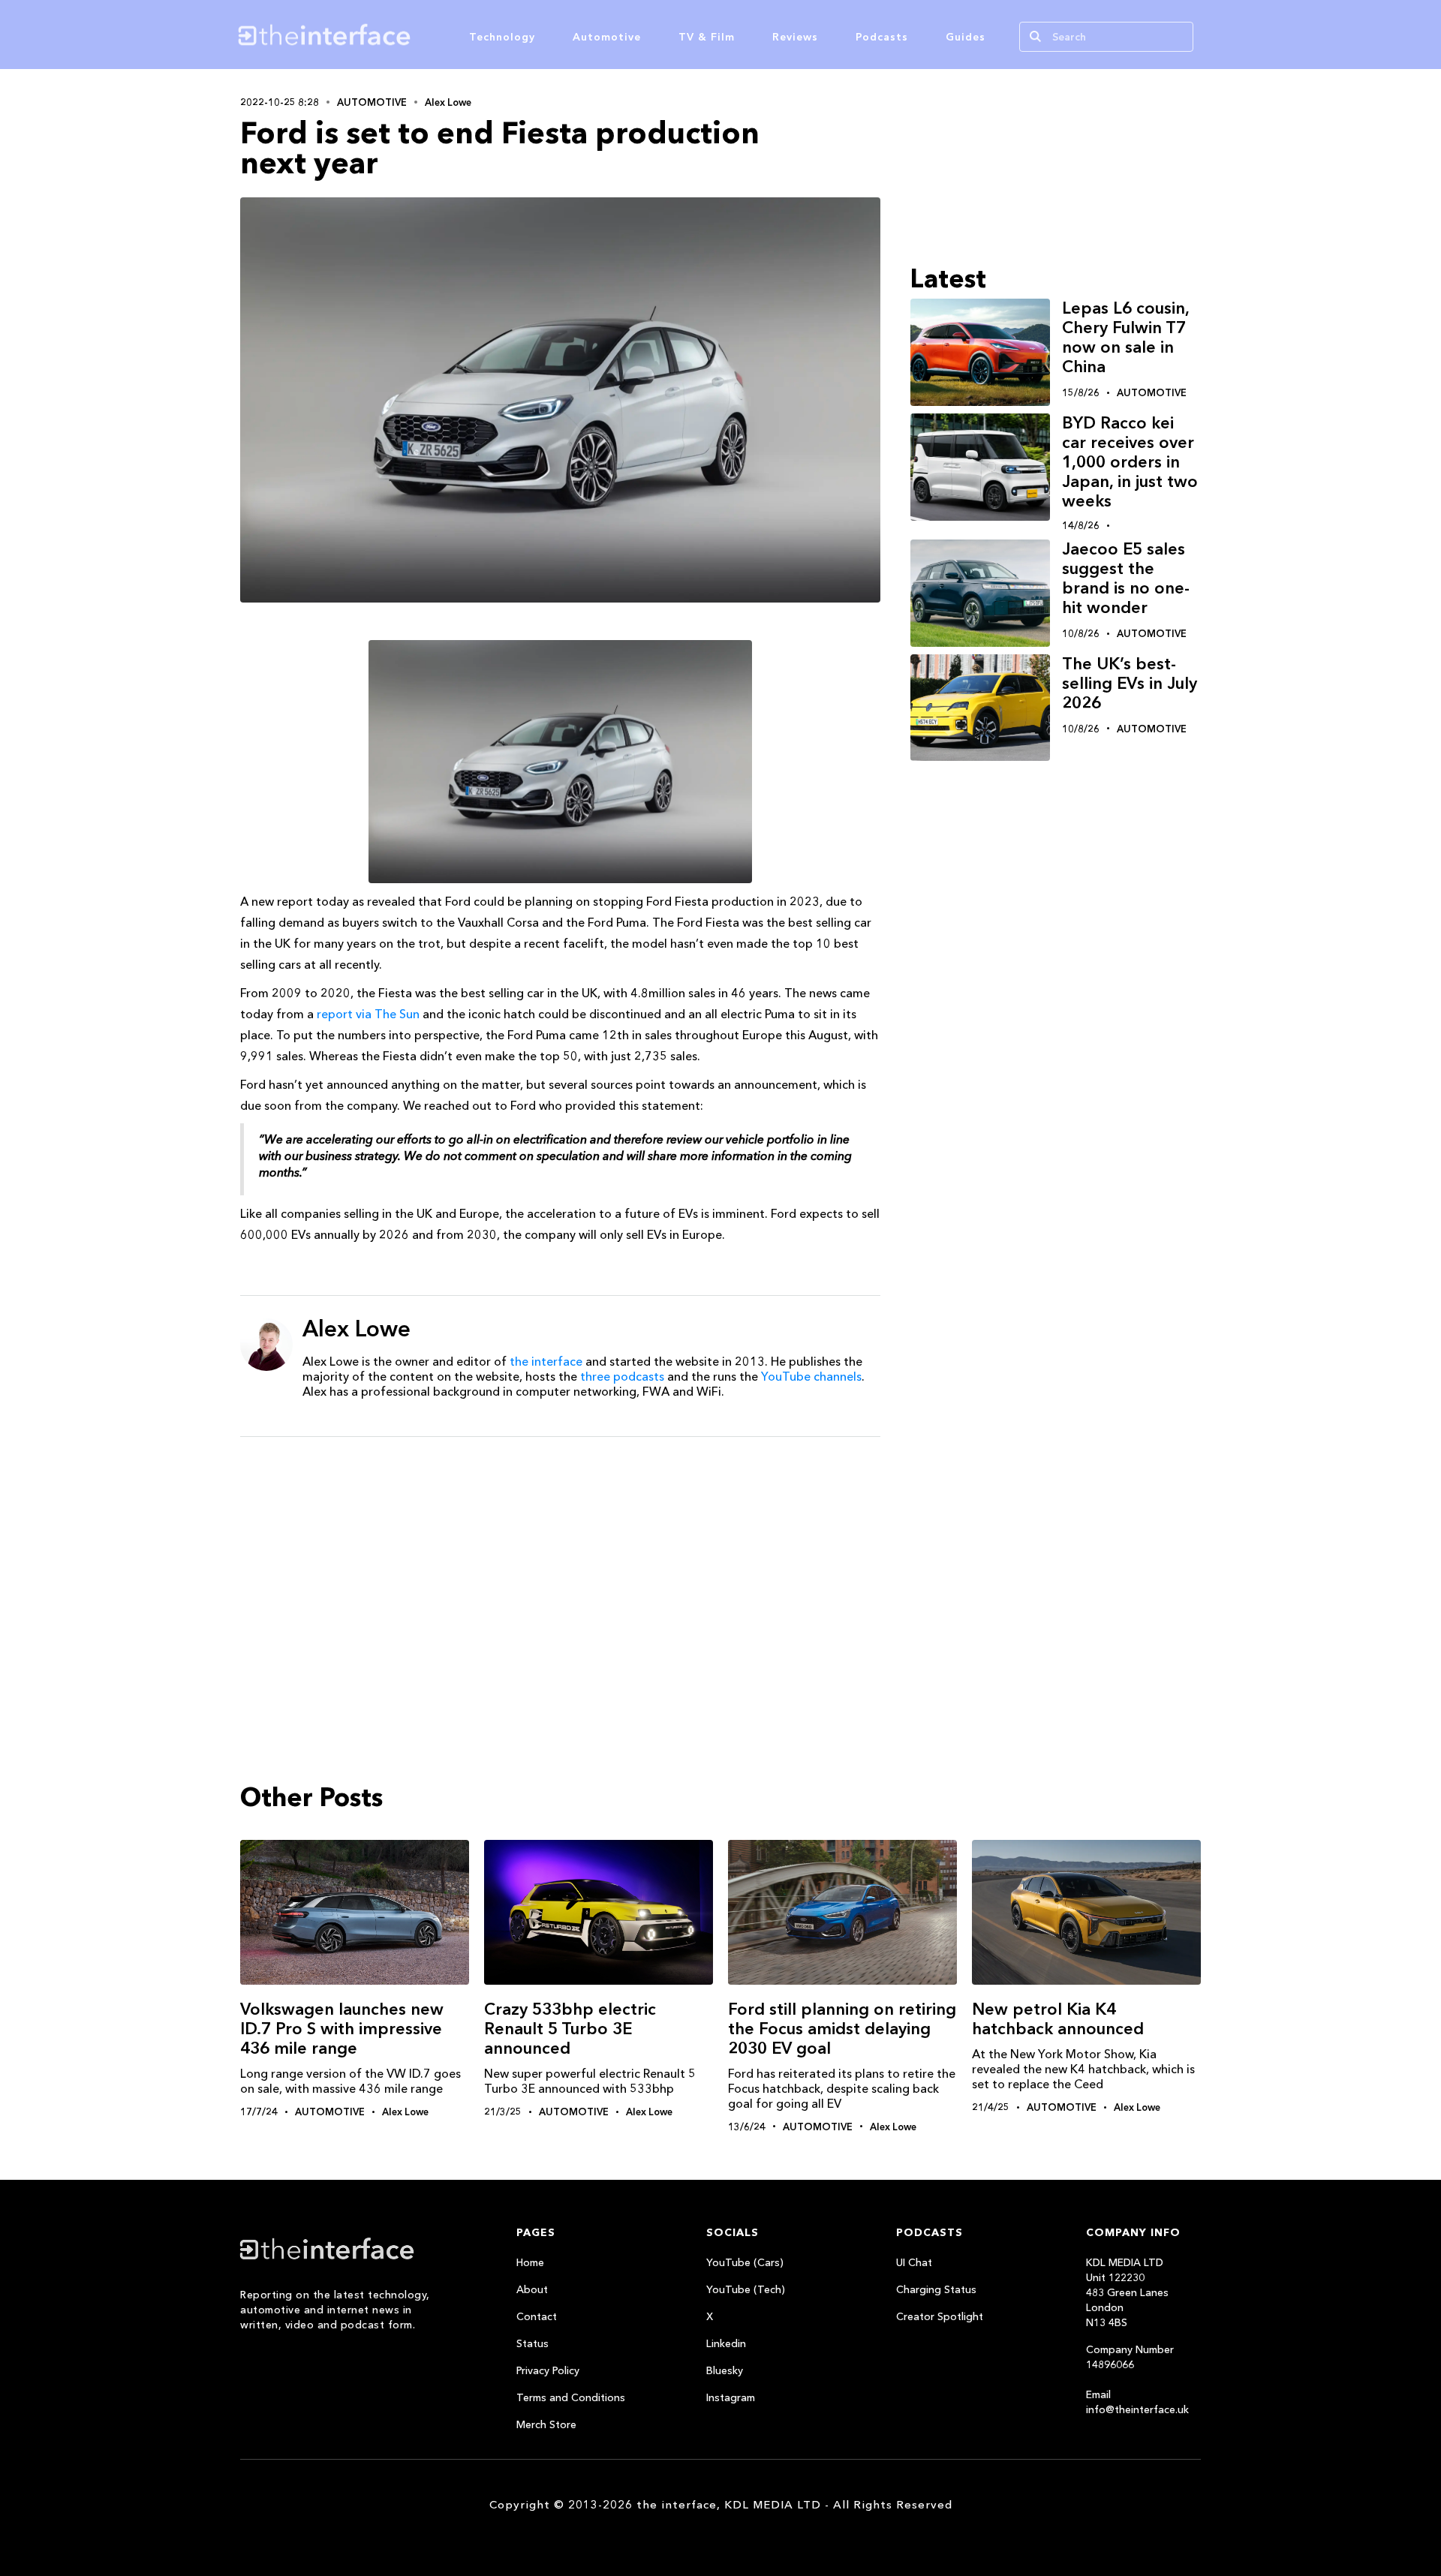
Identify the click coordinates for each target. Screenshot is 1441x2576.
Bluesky (725, 2370)
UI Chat (914, 2262)
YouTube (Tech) (746, 2289)
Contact (537, 2316)
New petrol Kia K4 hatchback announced (1058, 2019)
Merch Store (546, 2424)
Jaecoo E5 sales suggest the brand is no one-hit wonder (1126, 578)
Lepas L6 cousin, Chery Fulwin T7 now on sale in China (1125, 337)
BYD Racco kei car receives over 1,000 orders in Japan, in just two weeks (1130, 462)
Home (530, 2262)
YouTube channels (811, 1376)
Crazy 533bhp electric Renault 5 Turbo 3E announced (570, 2029)
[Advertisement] (560, 1565)
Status (532, 2343)
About (532, 2289)
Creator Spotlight (940, 2316)
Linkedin (726, 2343)
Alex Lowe (448, 102)
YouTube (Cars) (745, 2262)
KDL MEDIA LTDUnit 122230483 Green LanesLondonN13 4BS (1127, 2292)
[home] (396, 35)
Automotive (607, 37)
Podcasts (882, 37)
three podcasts (622, 1376)
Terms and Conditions (571, 2397)
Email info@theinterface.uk (1137, 2402)
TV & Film (707, 37)
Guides (966, 37)
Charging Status (936, 2289)
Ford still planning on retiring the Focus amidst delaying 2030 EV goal (842, 2029)
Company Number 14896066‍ (1130, 2357)
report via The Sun (368, 1014)
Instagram (731, 2397)
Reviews (795, 37)
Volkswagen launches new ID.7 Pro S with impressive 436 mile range (342, 2029)
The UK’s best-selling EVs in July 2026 (1130, 683)
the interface (546, 1361)
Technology (502, 37)
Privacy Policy (548, 2370)
